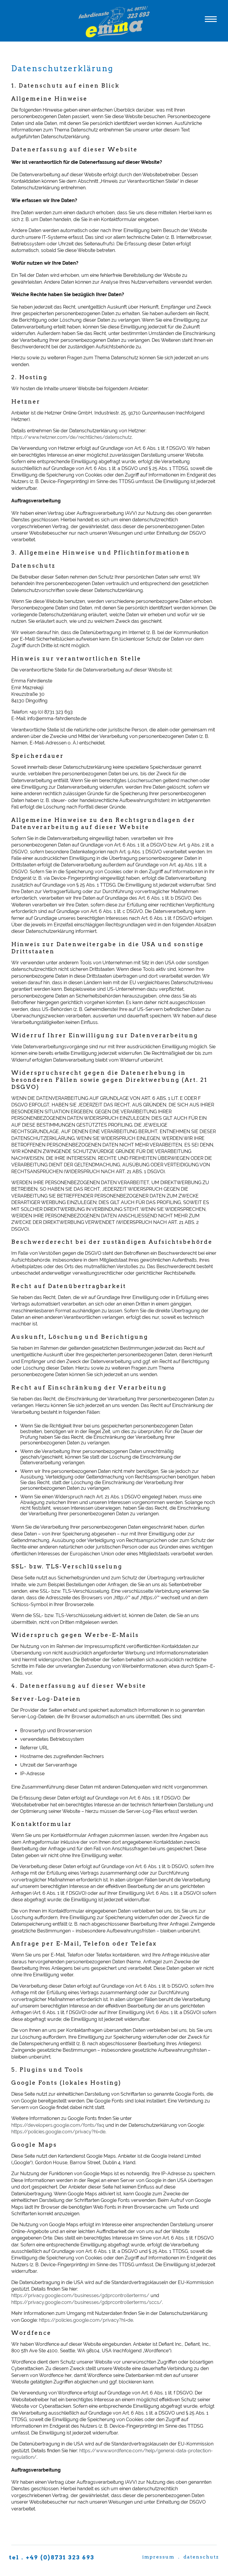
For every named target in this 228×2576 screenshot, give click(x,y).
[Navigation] (211, 21)
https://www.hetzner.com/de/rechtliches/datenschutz (72, 437)
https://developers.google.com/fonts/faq (58, 2125)
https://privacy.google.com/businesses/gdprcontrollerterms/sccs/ (87, 2302)
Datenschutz (201, 2557)
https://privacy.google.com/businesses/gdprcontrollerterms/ (80, 2295)
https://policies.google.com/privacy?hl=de (58, 2132)
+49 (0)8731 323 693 (60, 2557)
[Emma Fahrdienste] (114, 36)
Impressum (158, 2557)
